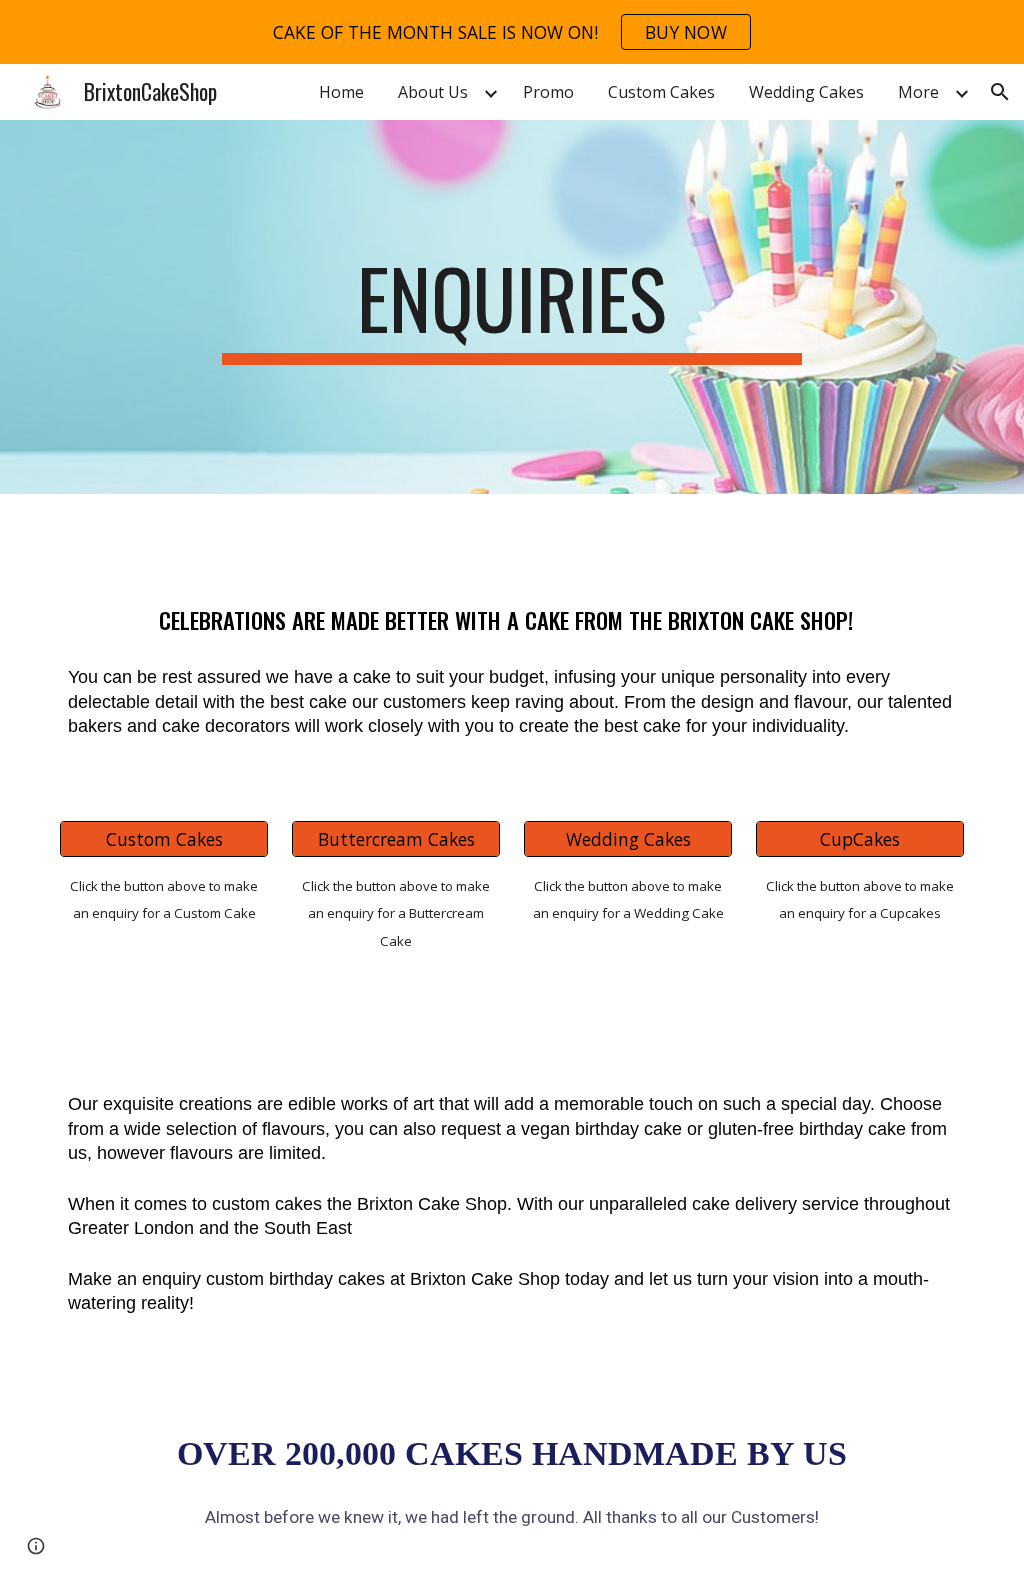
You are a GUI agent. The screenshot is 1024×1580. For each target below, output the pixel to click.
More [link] (918, 92)
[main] (511, 307)
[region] (512, 32)
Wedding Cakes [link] (806, 92)
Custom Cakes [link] (661, 92)
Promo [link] (548, 92)
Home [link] (341, 92)
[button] (1000, 92)
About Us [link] (433, 92)
